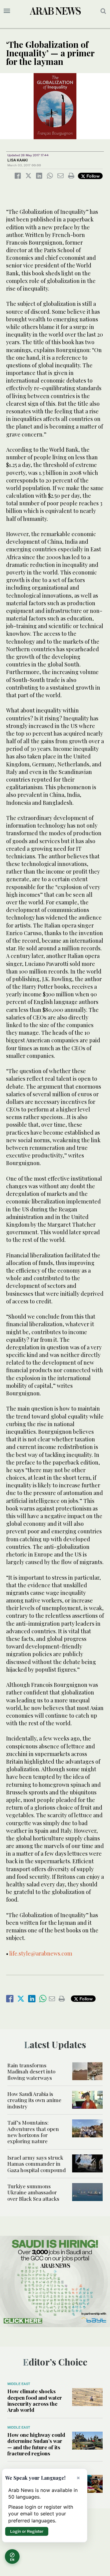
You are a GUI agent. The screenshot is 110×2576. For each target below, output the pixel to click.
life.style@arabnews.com (41, 1953)
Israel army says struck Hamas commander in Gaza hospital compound (37, 2164)
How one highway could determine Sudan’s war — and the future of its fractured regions (36, 2444)
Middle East (19, 2384)
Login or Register (27, 2531)
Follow (92, 176)
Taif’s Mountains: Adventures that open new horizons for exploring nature (33, 2132)
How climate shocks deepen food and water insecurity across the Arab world (35, 2400)
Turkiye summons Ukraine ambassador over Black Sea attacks (33, 2192)
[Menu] (7, 11)
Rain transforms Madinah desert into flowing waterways (31, 2071)
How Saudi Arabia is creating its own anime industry (34, 2100)
